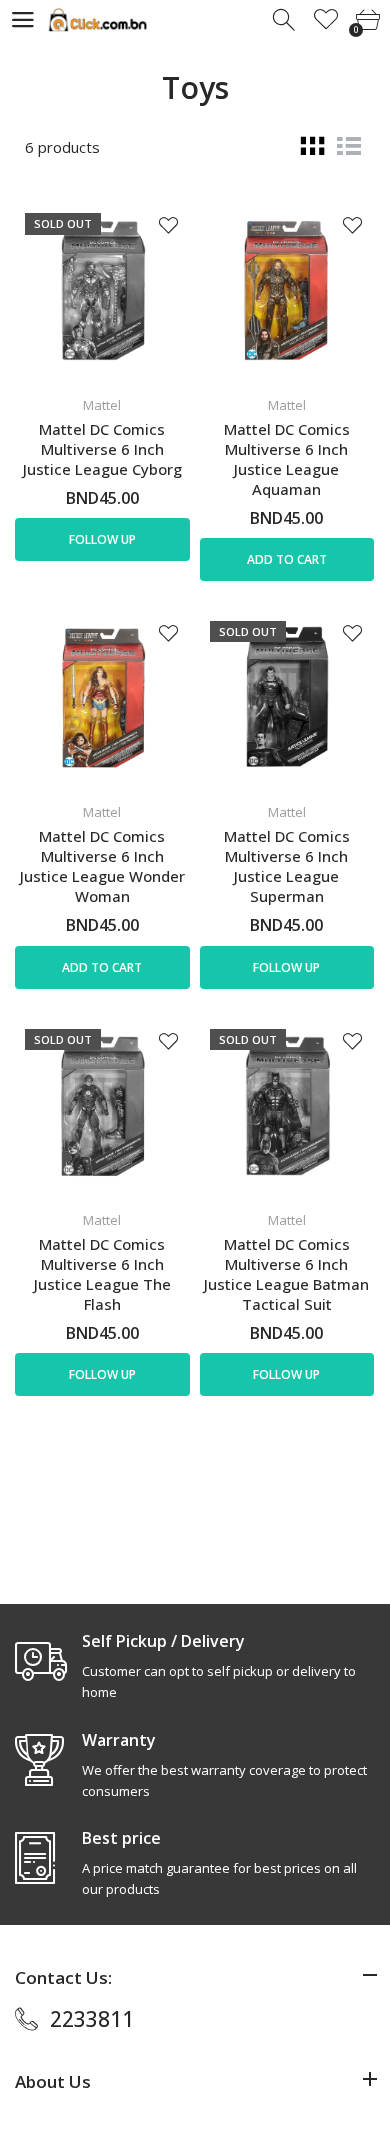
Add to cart (287, 559)
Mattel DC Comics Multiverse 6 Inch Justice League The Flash (102, 1274)
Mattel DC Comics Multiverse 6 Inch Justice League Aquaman (287, 459)
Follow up (102, 539)
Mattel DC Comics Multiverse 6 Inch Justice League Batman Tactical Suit (286, 1274)
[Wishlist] (326, 20)
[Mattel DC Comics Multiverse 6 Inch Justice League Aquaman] (287, 290)
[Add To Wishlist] (168, 224)
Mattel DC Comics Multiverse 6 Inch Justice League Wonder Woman (102, 866)
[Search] (285, 20)
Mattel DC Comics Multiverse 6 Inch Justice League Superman (287, 866)
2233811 (92, 2019)
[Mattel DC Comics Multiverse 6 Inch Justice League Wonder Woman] (102, 698)
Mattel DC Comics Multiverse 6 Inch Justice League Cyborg (102, 449)
